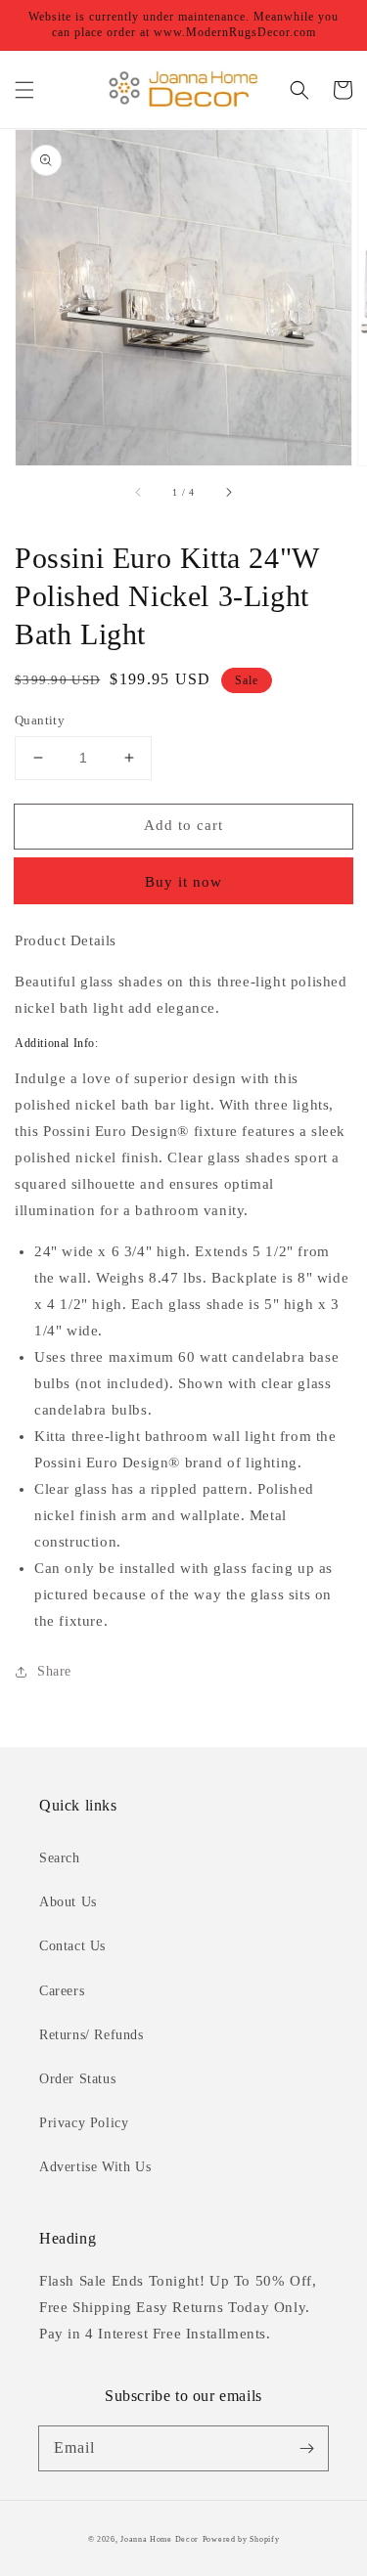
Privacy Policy (84, 2123)
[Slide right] (228, 493)
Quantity (40, 720)
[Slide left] (139, 493)
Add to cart (183, 825)
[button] (24, 90)
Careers (62, 1991)
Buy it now (183, 882)
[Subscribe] (306, 2448)
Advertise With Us (95, 2167)
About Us (68, 1902)
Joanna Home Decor (160, 2539)
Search (60, 1858)
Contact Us (72, 1946)
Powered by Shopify (241, 2539)
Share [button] (54, 1671)
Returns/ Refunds (92, 2035)
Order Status (77, 2079)
